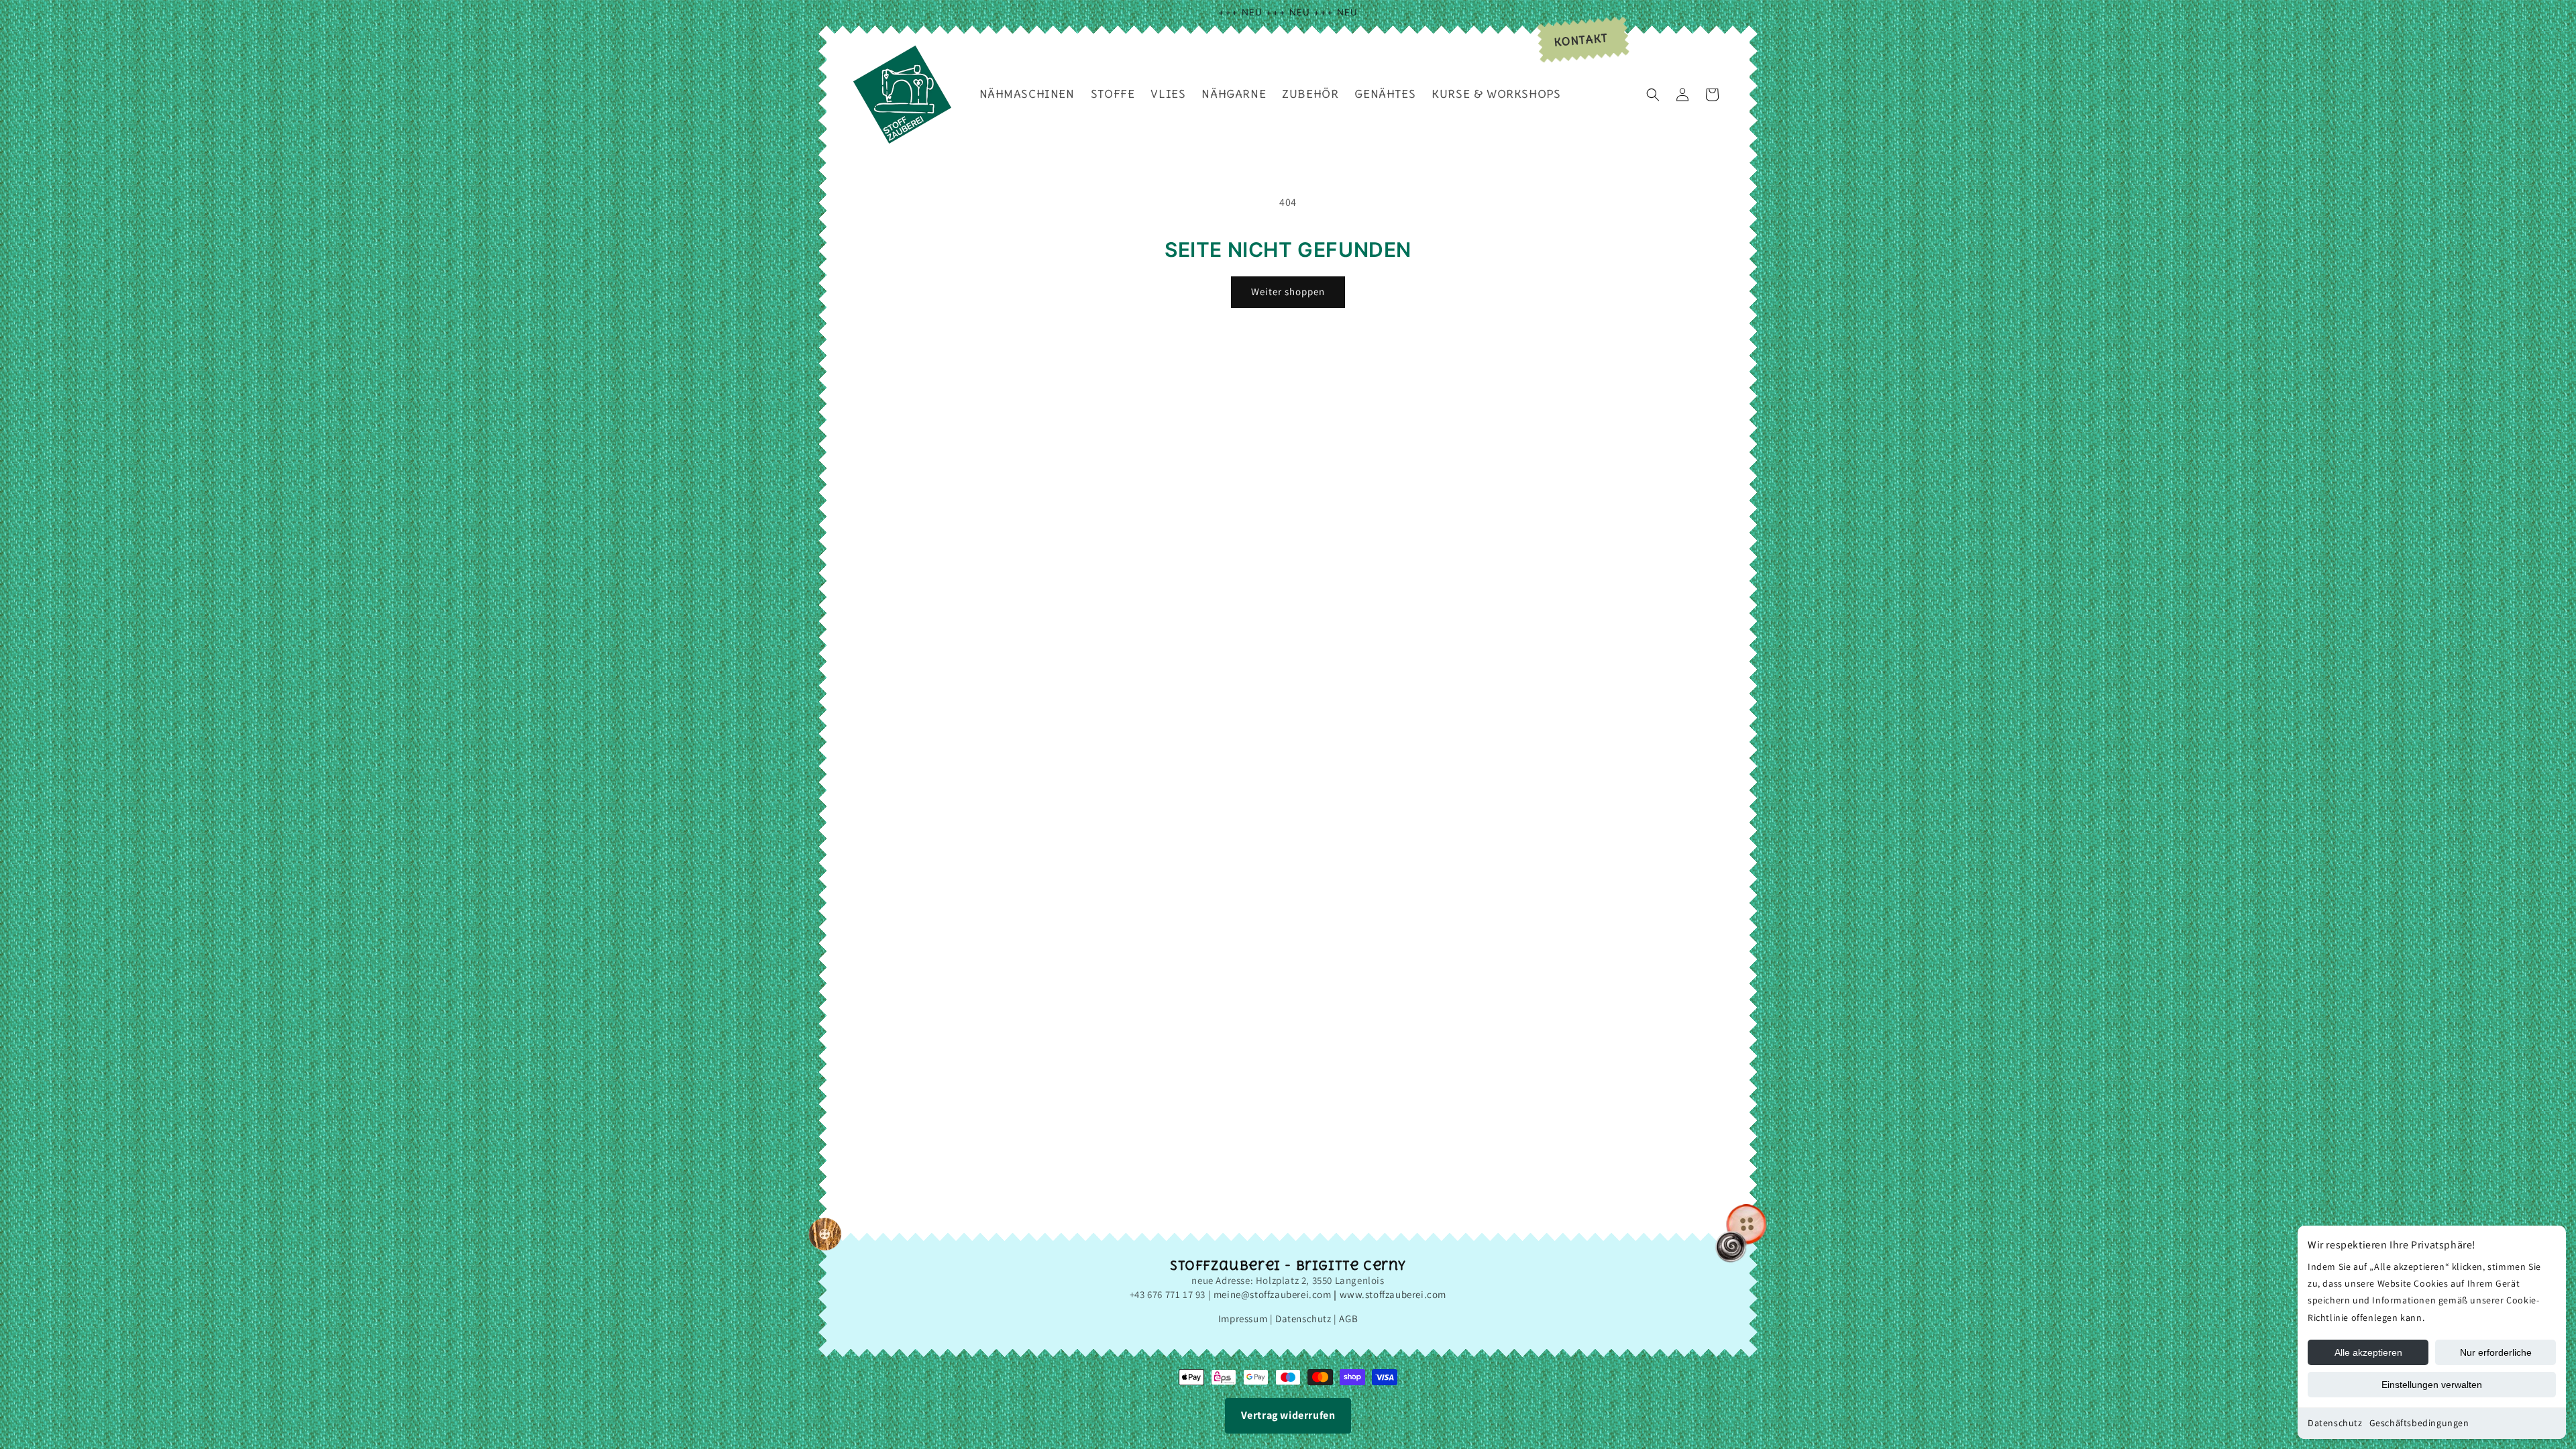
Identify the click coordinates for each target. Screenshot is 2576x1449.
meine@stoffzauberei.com (1273, 1294)
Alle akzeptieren (2368, 1352)
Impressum (1243, 1319)
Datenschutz (2335, 1423)
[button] (1653, 95)
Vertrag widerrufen (1288, 1415)
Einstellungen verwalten (2432, 1385)
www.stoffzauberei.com (1393, 1294)
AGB (1348, 1319)
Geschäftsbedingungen (2419, 1423)
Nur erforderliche (2496, 1352)
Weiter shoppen (1288, 291)
